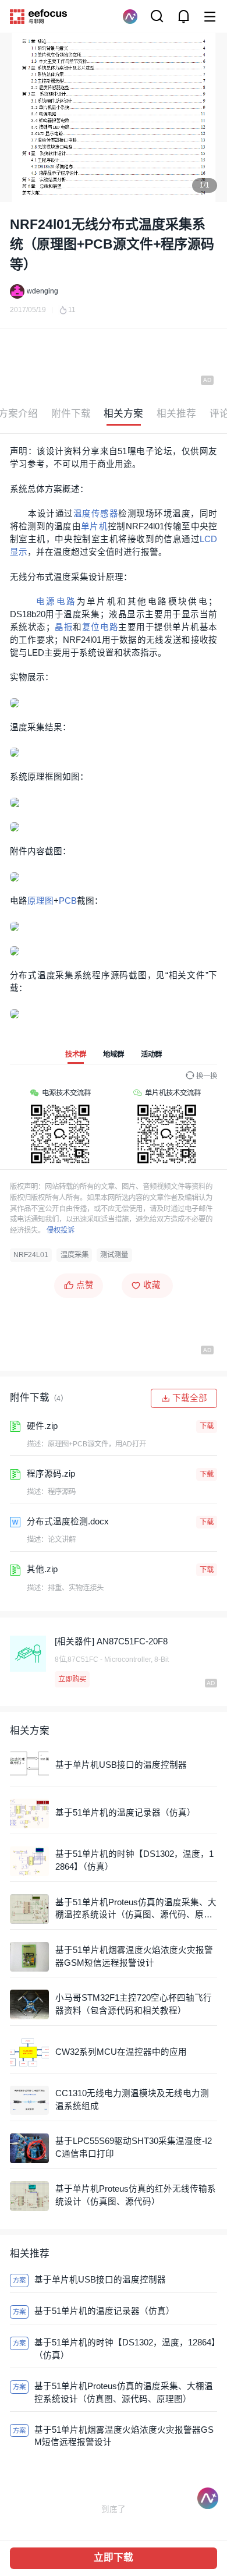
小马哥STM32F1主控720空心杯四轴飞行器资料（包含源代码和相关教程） (134, 2004)
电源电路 (56, 601)
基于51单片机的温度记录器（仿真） (125, 1813)
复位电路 (100, 627)
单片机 (94, 526)
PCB (68, 901)
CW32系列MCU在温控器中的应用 (121, 2052)
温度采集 (75, 1255)
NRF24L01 (31, 1255)
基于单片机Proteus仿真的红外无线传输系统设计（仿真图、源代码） (136, 2195)
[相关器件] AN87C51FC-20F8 (111, 1641)
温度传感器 (96, 514)
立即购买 (72, 1679)
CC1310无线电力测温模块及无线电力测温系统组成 (132, 2100)
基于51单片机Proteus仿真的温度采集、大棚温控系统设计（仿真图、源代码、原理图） (136, 1910)
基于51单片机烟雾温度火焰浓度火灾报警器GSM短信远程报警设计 (134, 1956)
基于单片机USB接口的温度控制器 (121, 1765)
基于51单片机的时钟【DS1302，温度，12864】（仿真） (134, 1860)
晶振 (64, 627)
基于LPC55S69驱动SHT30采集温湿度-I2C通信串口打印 (134, 2147)
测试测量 (114, 1255)
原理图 (40, 901)
